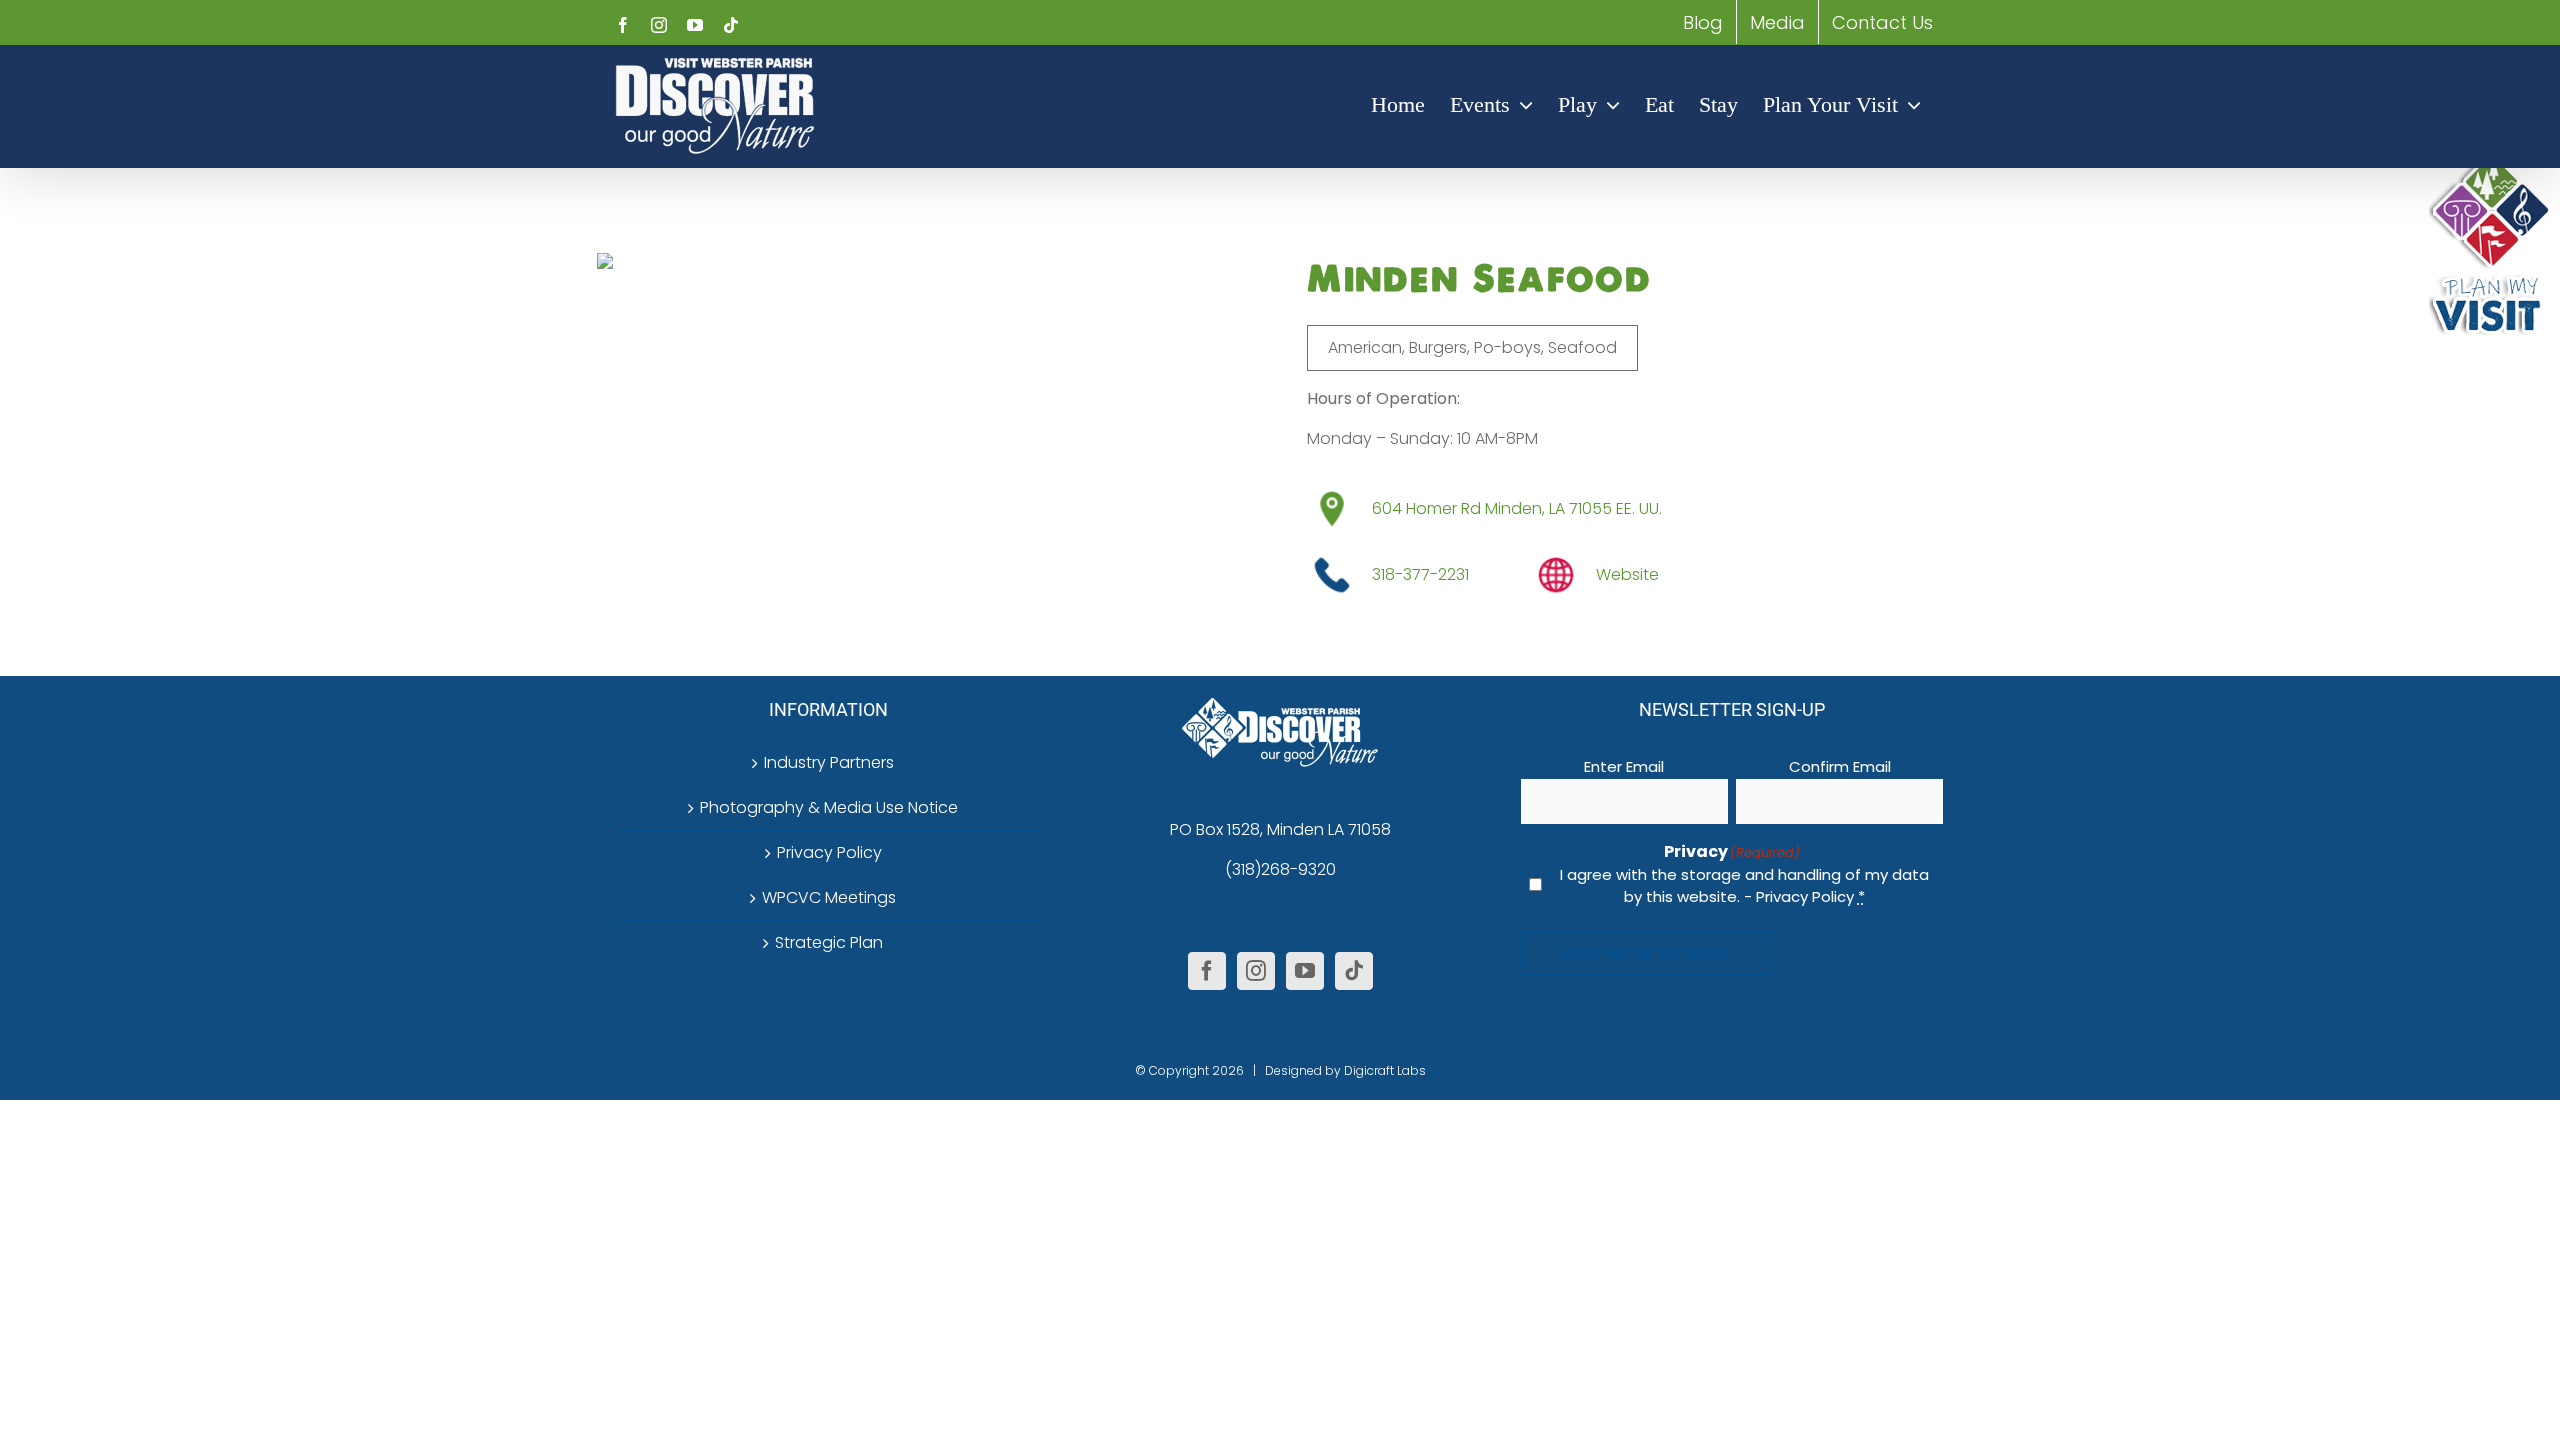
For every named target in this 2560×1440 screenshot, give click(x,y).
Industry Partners (829, 762)
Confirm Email (1840, 766)
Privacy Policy (829, 852)
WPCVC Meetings (829, 897)
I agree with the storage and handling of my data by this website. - (1744, 886)
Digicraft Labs (1385, 1070)
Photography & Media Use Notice (829, 807)
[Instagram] (1256, 971)
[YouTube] (1305, 971)
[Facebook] (1207, 971)
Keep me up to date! (1646, 953)
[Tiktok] (1354, 971)
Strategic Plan (829, 942)
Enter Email (1624, 766)
